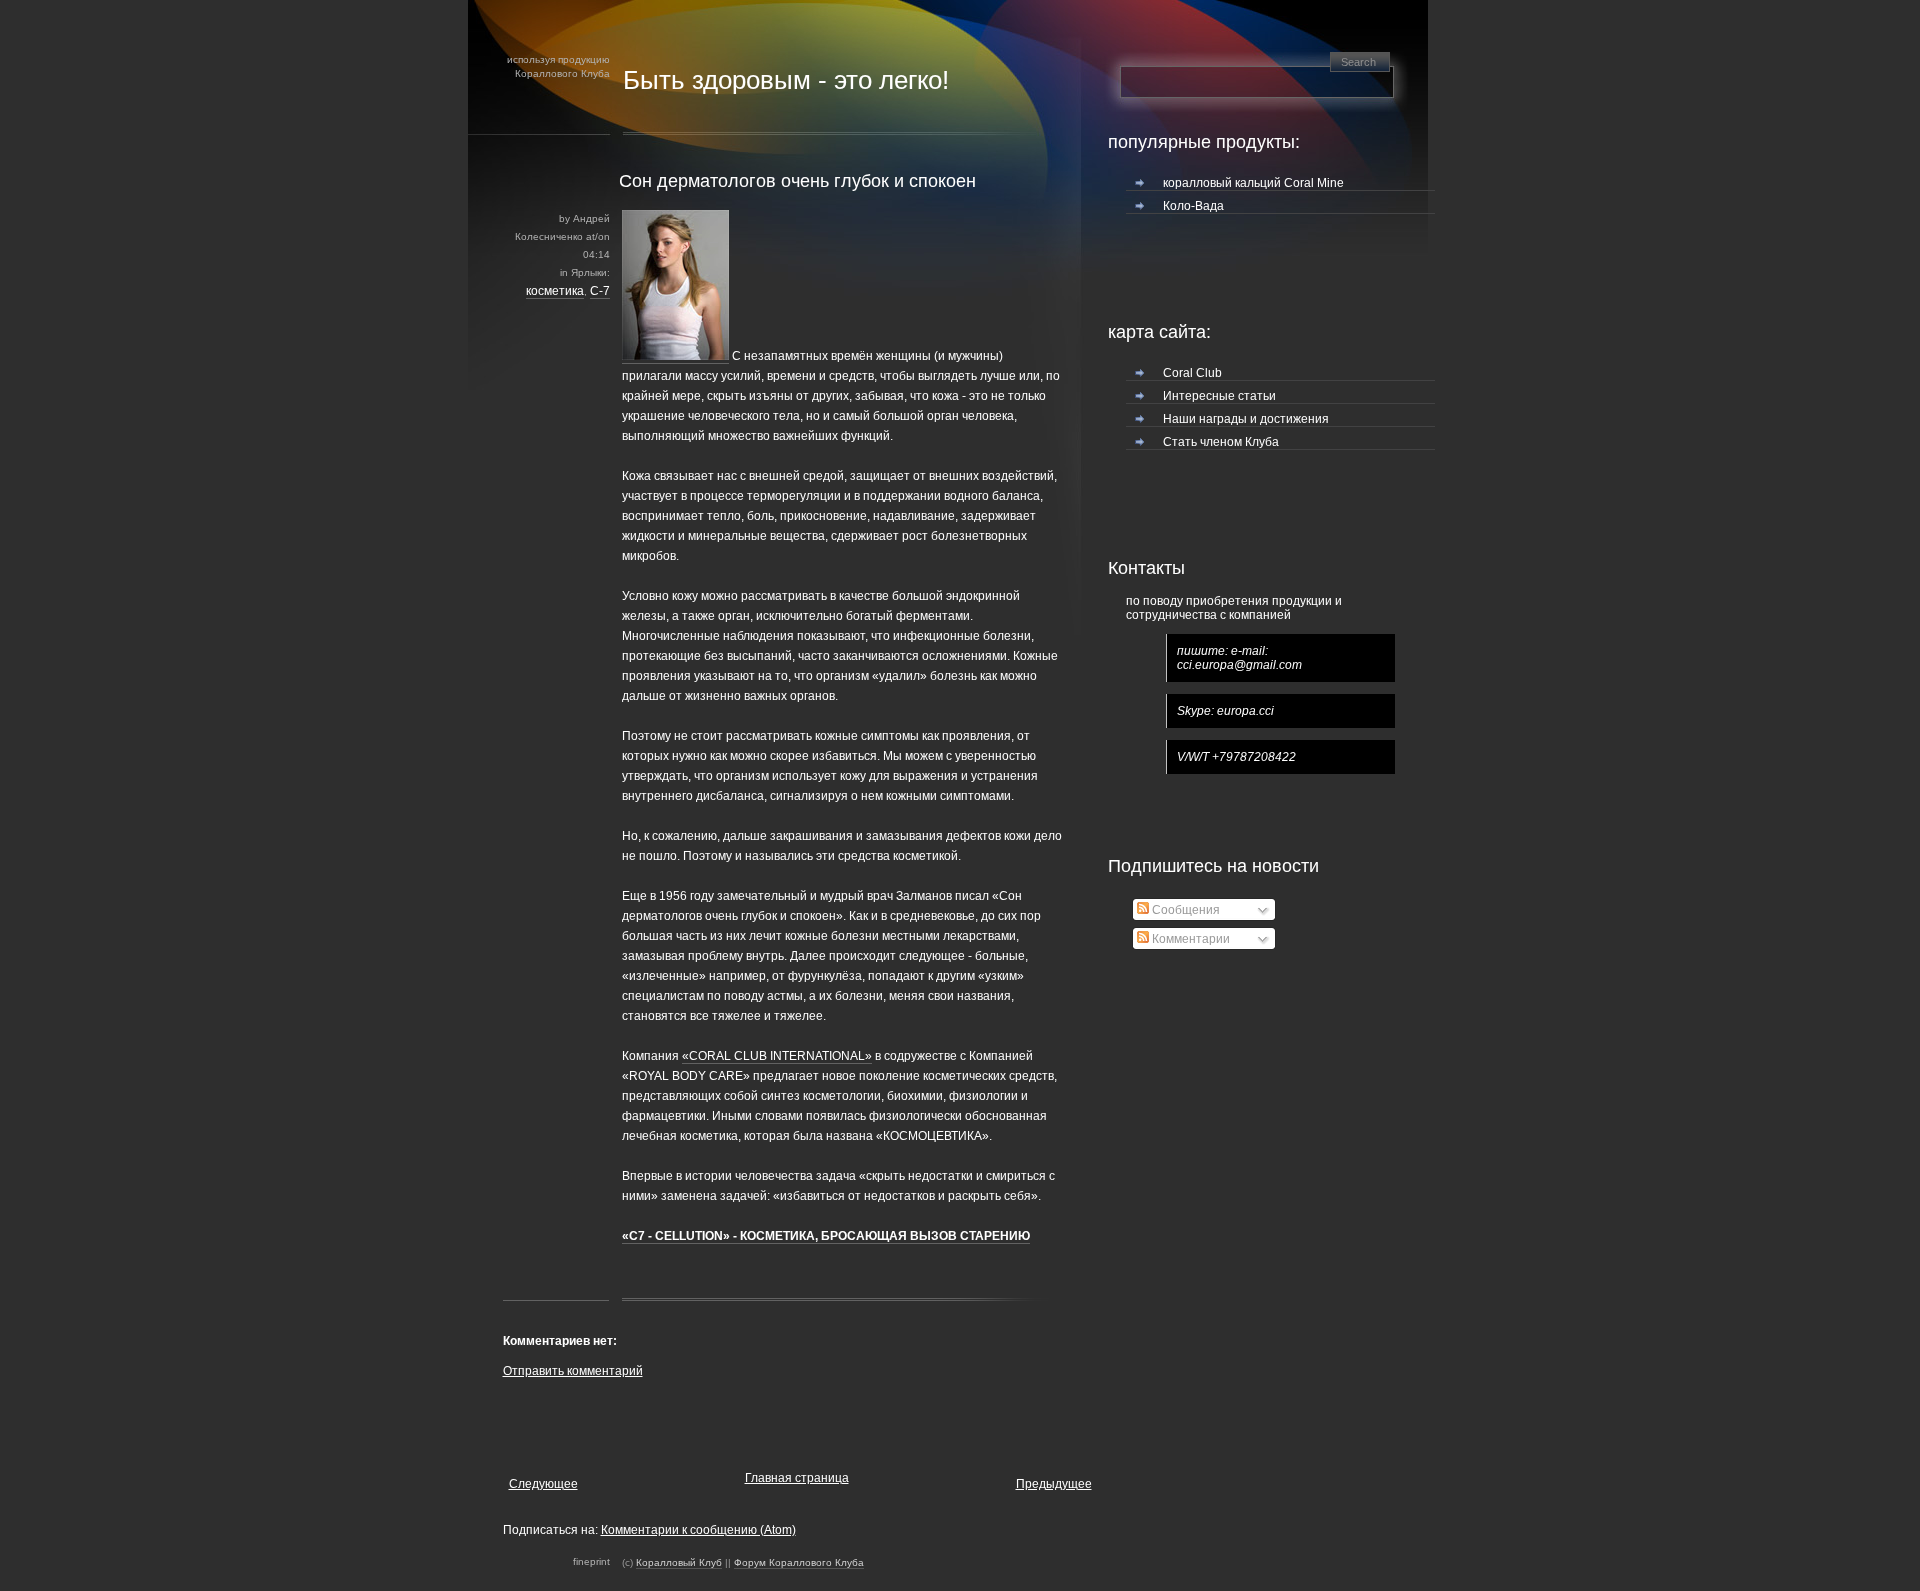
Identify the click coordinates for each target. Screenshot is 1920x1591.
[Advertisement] (737, 1420)
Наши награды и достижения (1246, 419)
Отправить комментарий (573, 1371)
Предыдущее (1054, 1484)
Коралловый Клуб (679, 1562)
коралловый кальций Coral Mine (1253, 183)
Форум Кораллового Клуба (799, 1562)
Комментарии (1189, 939)
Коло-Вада (1193, 206)
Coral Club (1192, 373)
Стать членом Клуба (1221, 442)
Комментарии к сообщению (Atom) (698, 1530)
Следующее (543, 1484)
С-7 (600, 291)
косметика (555, 291)
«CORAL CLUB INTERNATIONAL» (777, 1056)
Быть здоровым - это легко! (786, 80)
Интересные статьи (1219, 396)
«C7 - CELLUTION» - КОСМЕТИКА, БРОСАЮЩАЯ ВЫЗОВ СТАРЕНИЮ (826, 1236)
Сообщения (1184, 910)
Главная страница (797, 1478)
